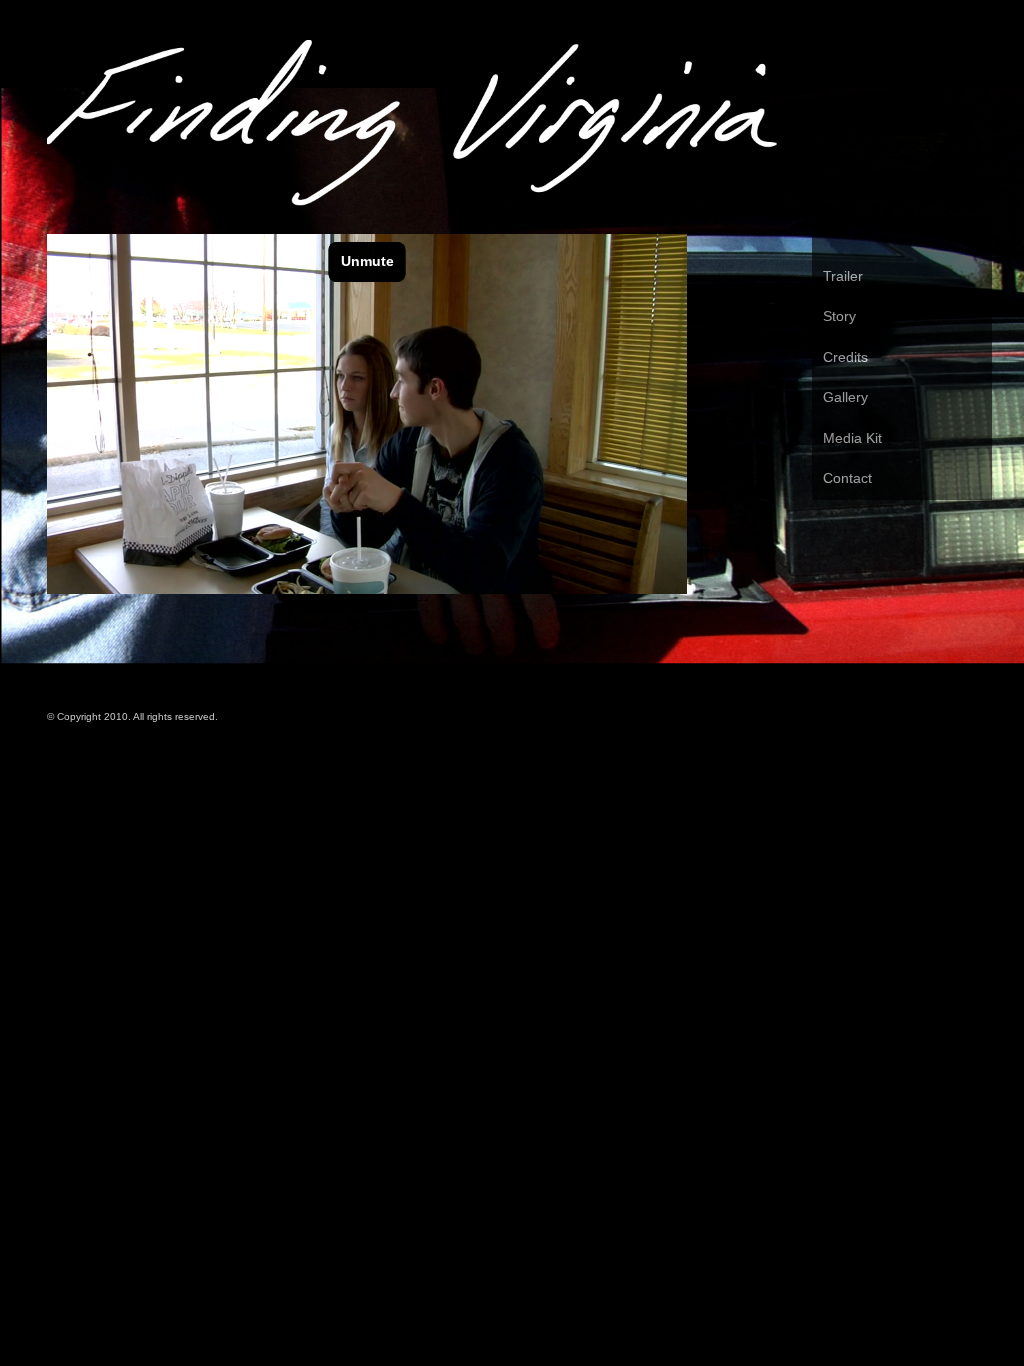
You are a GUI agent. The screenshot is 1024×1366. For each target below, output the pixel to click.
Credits (845, 357)
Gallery (845, 397)
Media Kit (852, 438)
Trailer (843, 276)
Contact (847, 478)
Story (839, 316)
